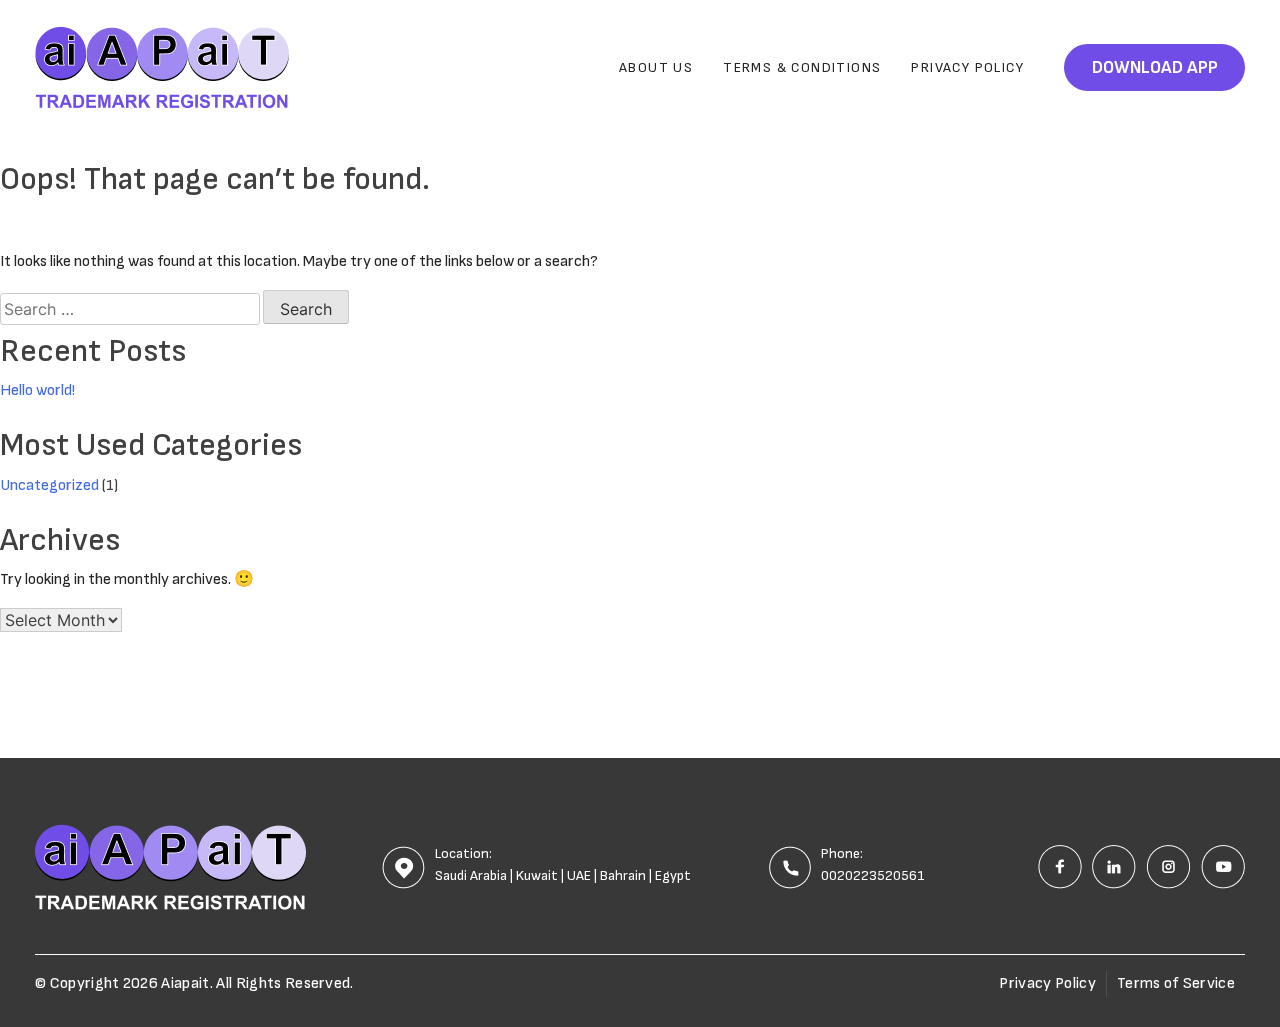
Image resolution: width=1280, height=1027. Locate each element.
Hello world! (37, 390)
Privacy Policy (967, 67)
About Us (656, 67)
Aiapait (185, 983)
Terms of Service (1176, 983)
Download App (1155, 67)
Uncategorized (49, 485)
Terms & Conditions (802, 67)
